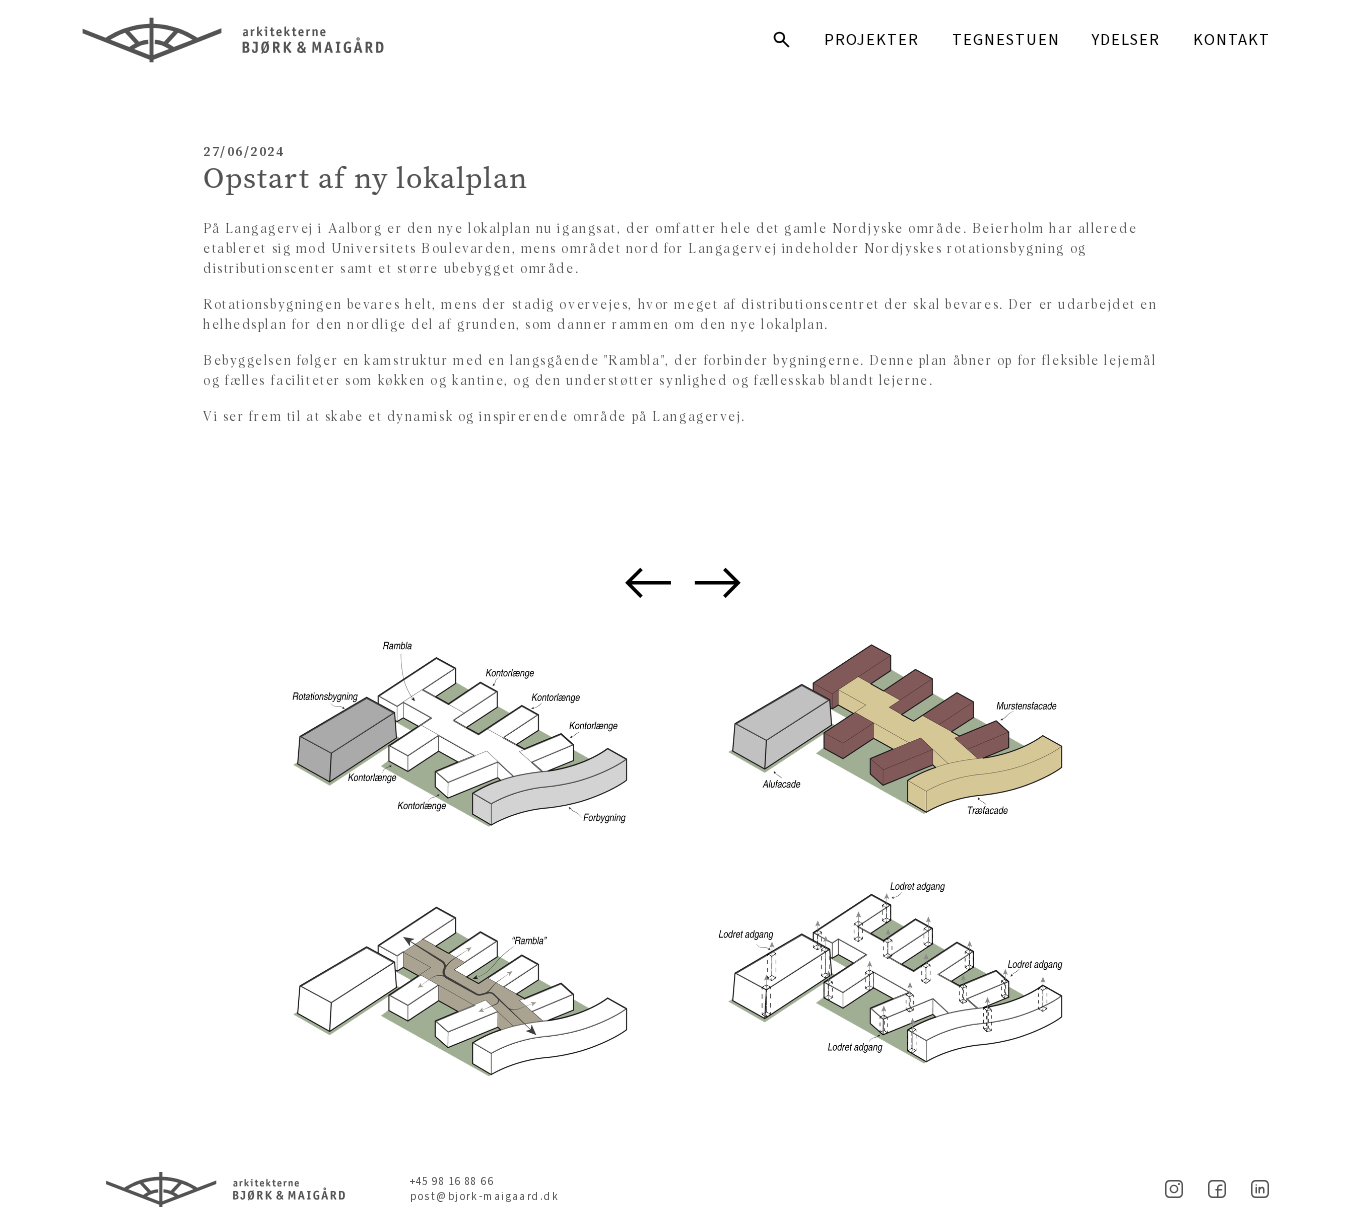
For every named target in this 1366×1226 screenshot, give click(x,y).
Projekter (871, 40)
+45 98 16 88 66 (452, 1181)
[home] (288, 40)
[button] (648, 582)
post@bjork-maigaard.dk (484, 1196)
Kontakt (1231, 40)
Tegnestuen (1006, 40)
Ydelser (1126, 40)
